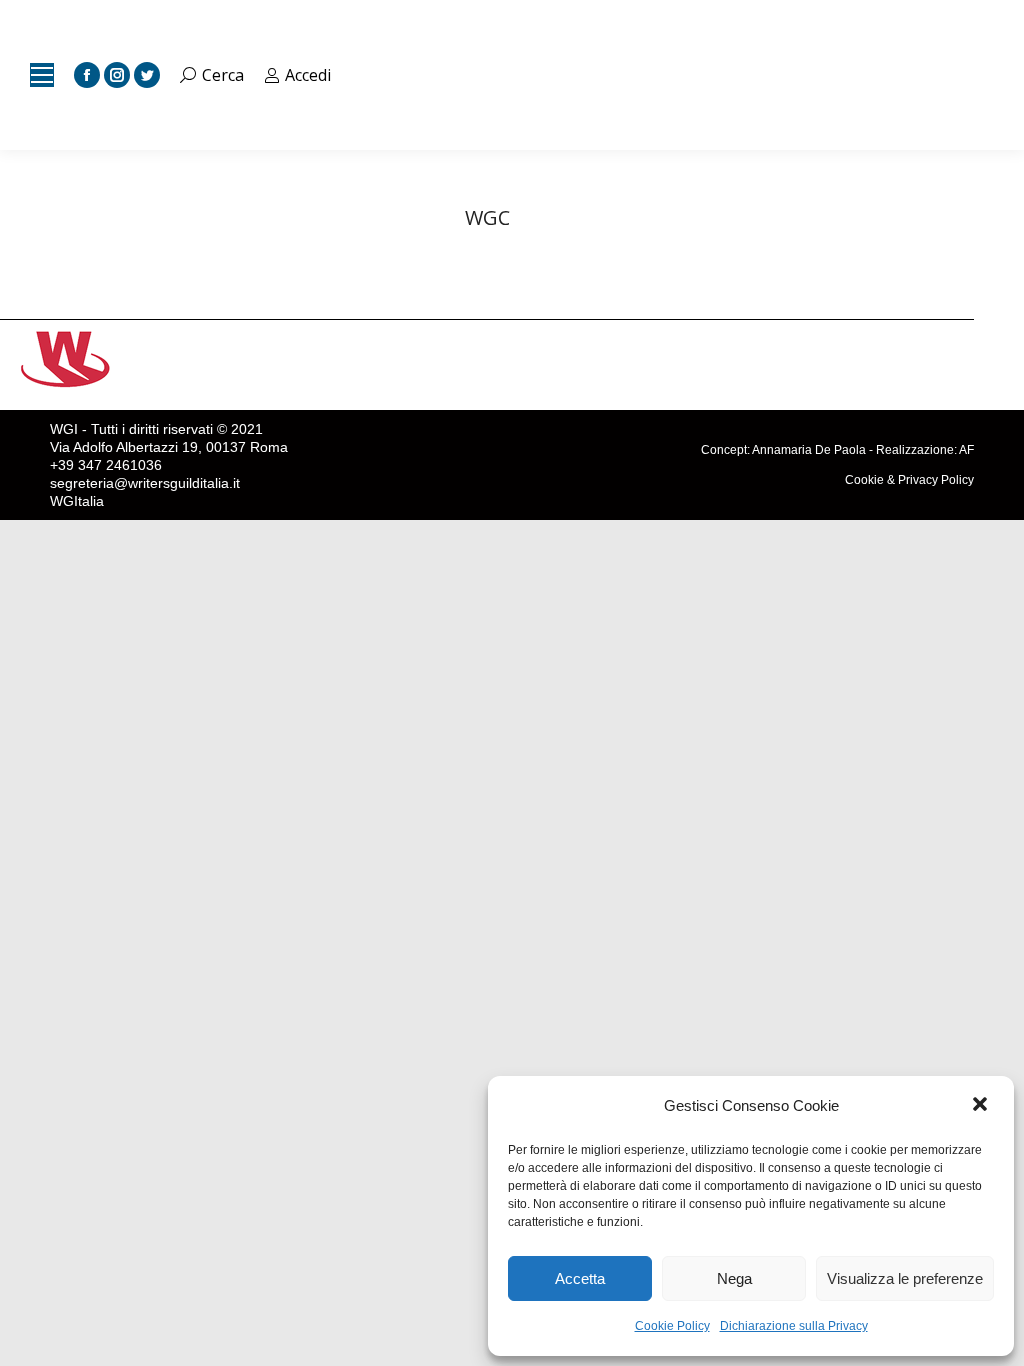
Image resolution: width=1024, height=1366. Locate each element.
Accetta (580, 1278)
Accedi (308, 75)
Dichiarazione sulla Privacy (794, 1326)
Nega (734, 1278)
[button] (982, 1106)
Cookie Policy (672, 1326)
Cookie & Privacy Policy (909, 480)
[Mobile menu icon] (42, 75)
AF (966, 450)
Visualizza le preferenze (905, 1278)
